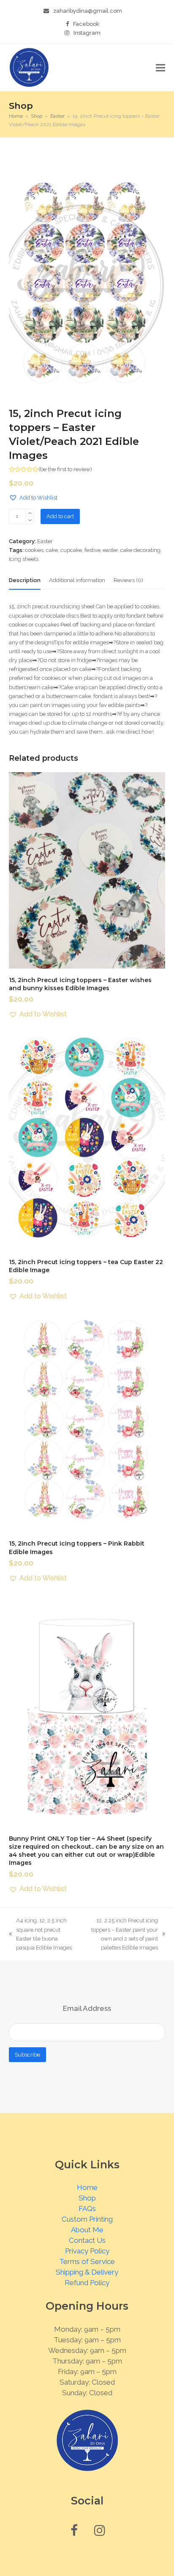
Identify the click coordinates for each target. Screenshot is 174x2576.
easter (110, 550)
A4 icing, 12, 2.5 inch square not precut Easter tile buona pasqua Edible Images (40, 1934)
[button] (160, 68)
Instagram (87, 33)
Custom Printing (87, 2219)
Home (87, 2187)
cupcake (71, 550)
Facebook (86, 24)
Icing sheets (24, 559)
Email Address (87, 2008)
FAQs (87, 2209)
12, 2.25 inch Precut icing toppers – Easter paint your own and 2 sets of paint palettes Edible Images (121, 1934)
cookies (34, 550)
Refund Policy (87, 2283)
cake (52, 550)
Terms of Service (87, 2261)
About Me (87, 2230)
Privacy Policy (87, 2251)
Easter (45, 541)
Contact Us (87, 2240)
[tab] (25, 580)
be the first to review (65, 469)
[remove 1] (30, 520)
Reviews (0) (128, 580)
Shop (87, 2198)
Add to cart (60, 516)
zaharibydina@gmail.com (88, 11)
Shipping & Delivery (87, 2272)
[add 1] (30, 513)
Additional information (77, 580)
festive (92, 550)
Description (25, 580)
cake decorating (140, 550)
